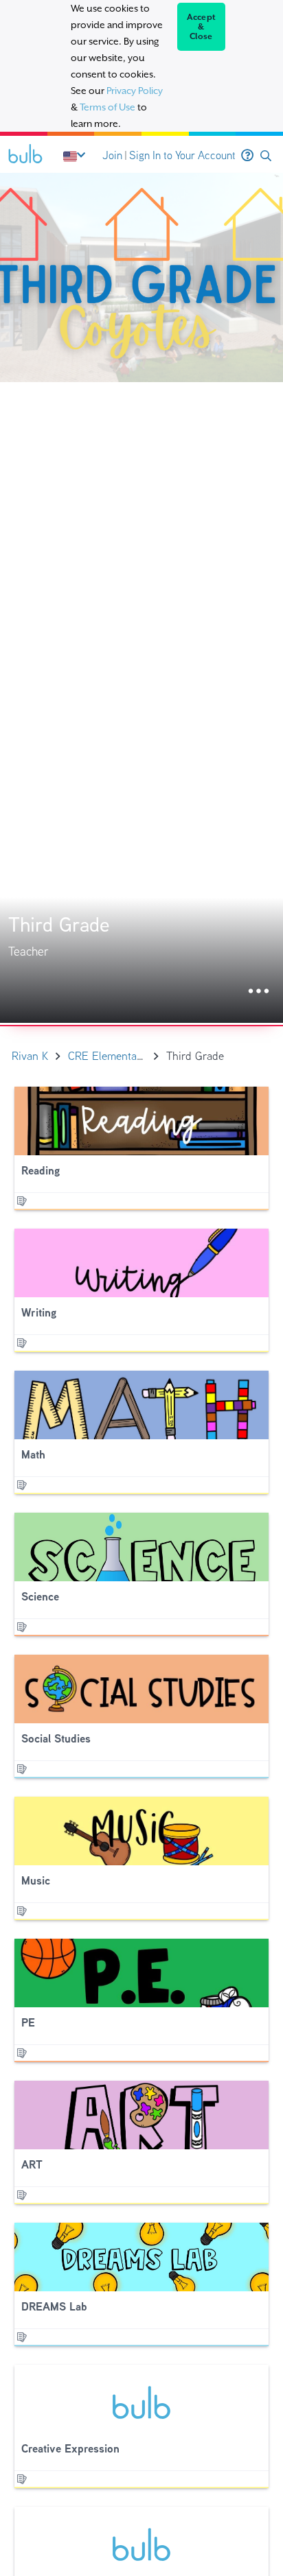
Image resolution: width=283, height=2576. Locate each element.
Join (112, 155)
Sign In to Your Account (182, 155)
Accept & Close (202, 27)
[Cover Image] (141, 598)
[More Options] (259, 992)
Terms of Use (107, 107)
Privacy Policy (135, 91)
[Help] (247, 156)
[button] (266, 156)
